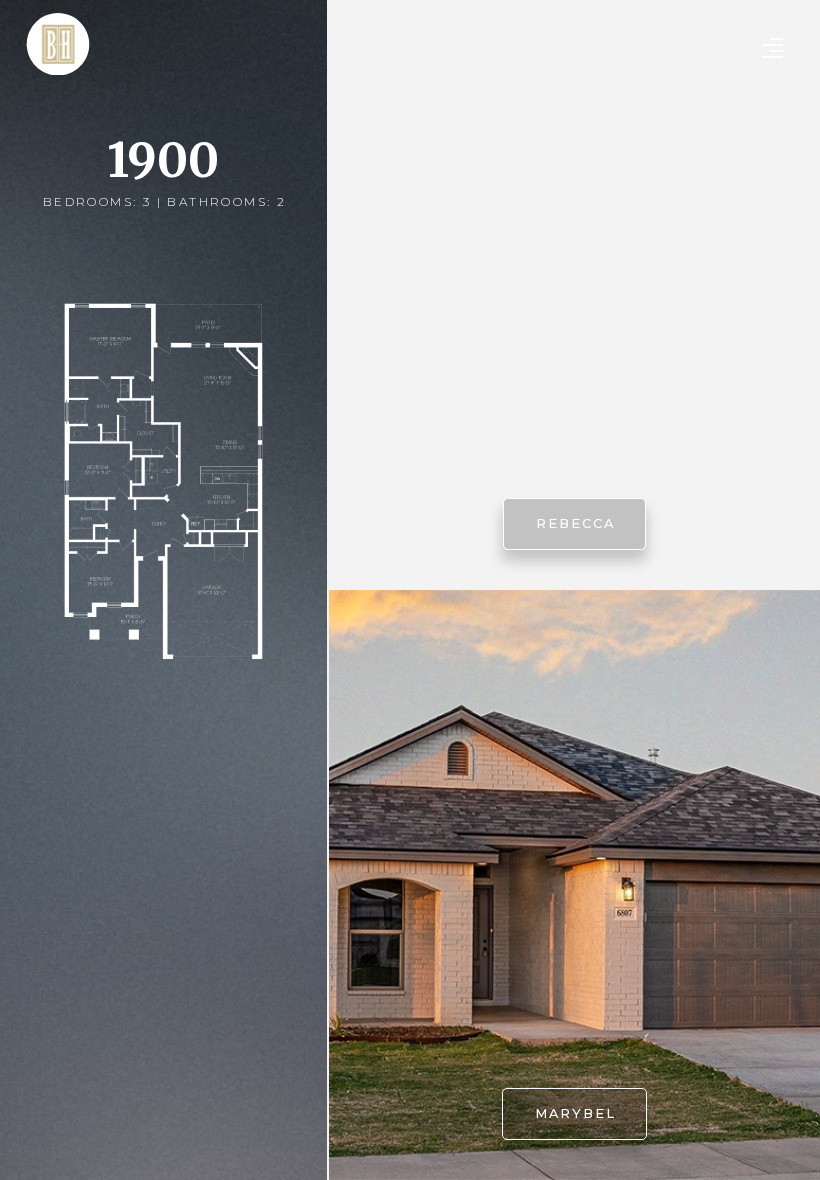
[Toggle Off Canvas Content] (772, 48)
